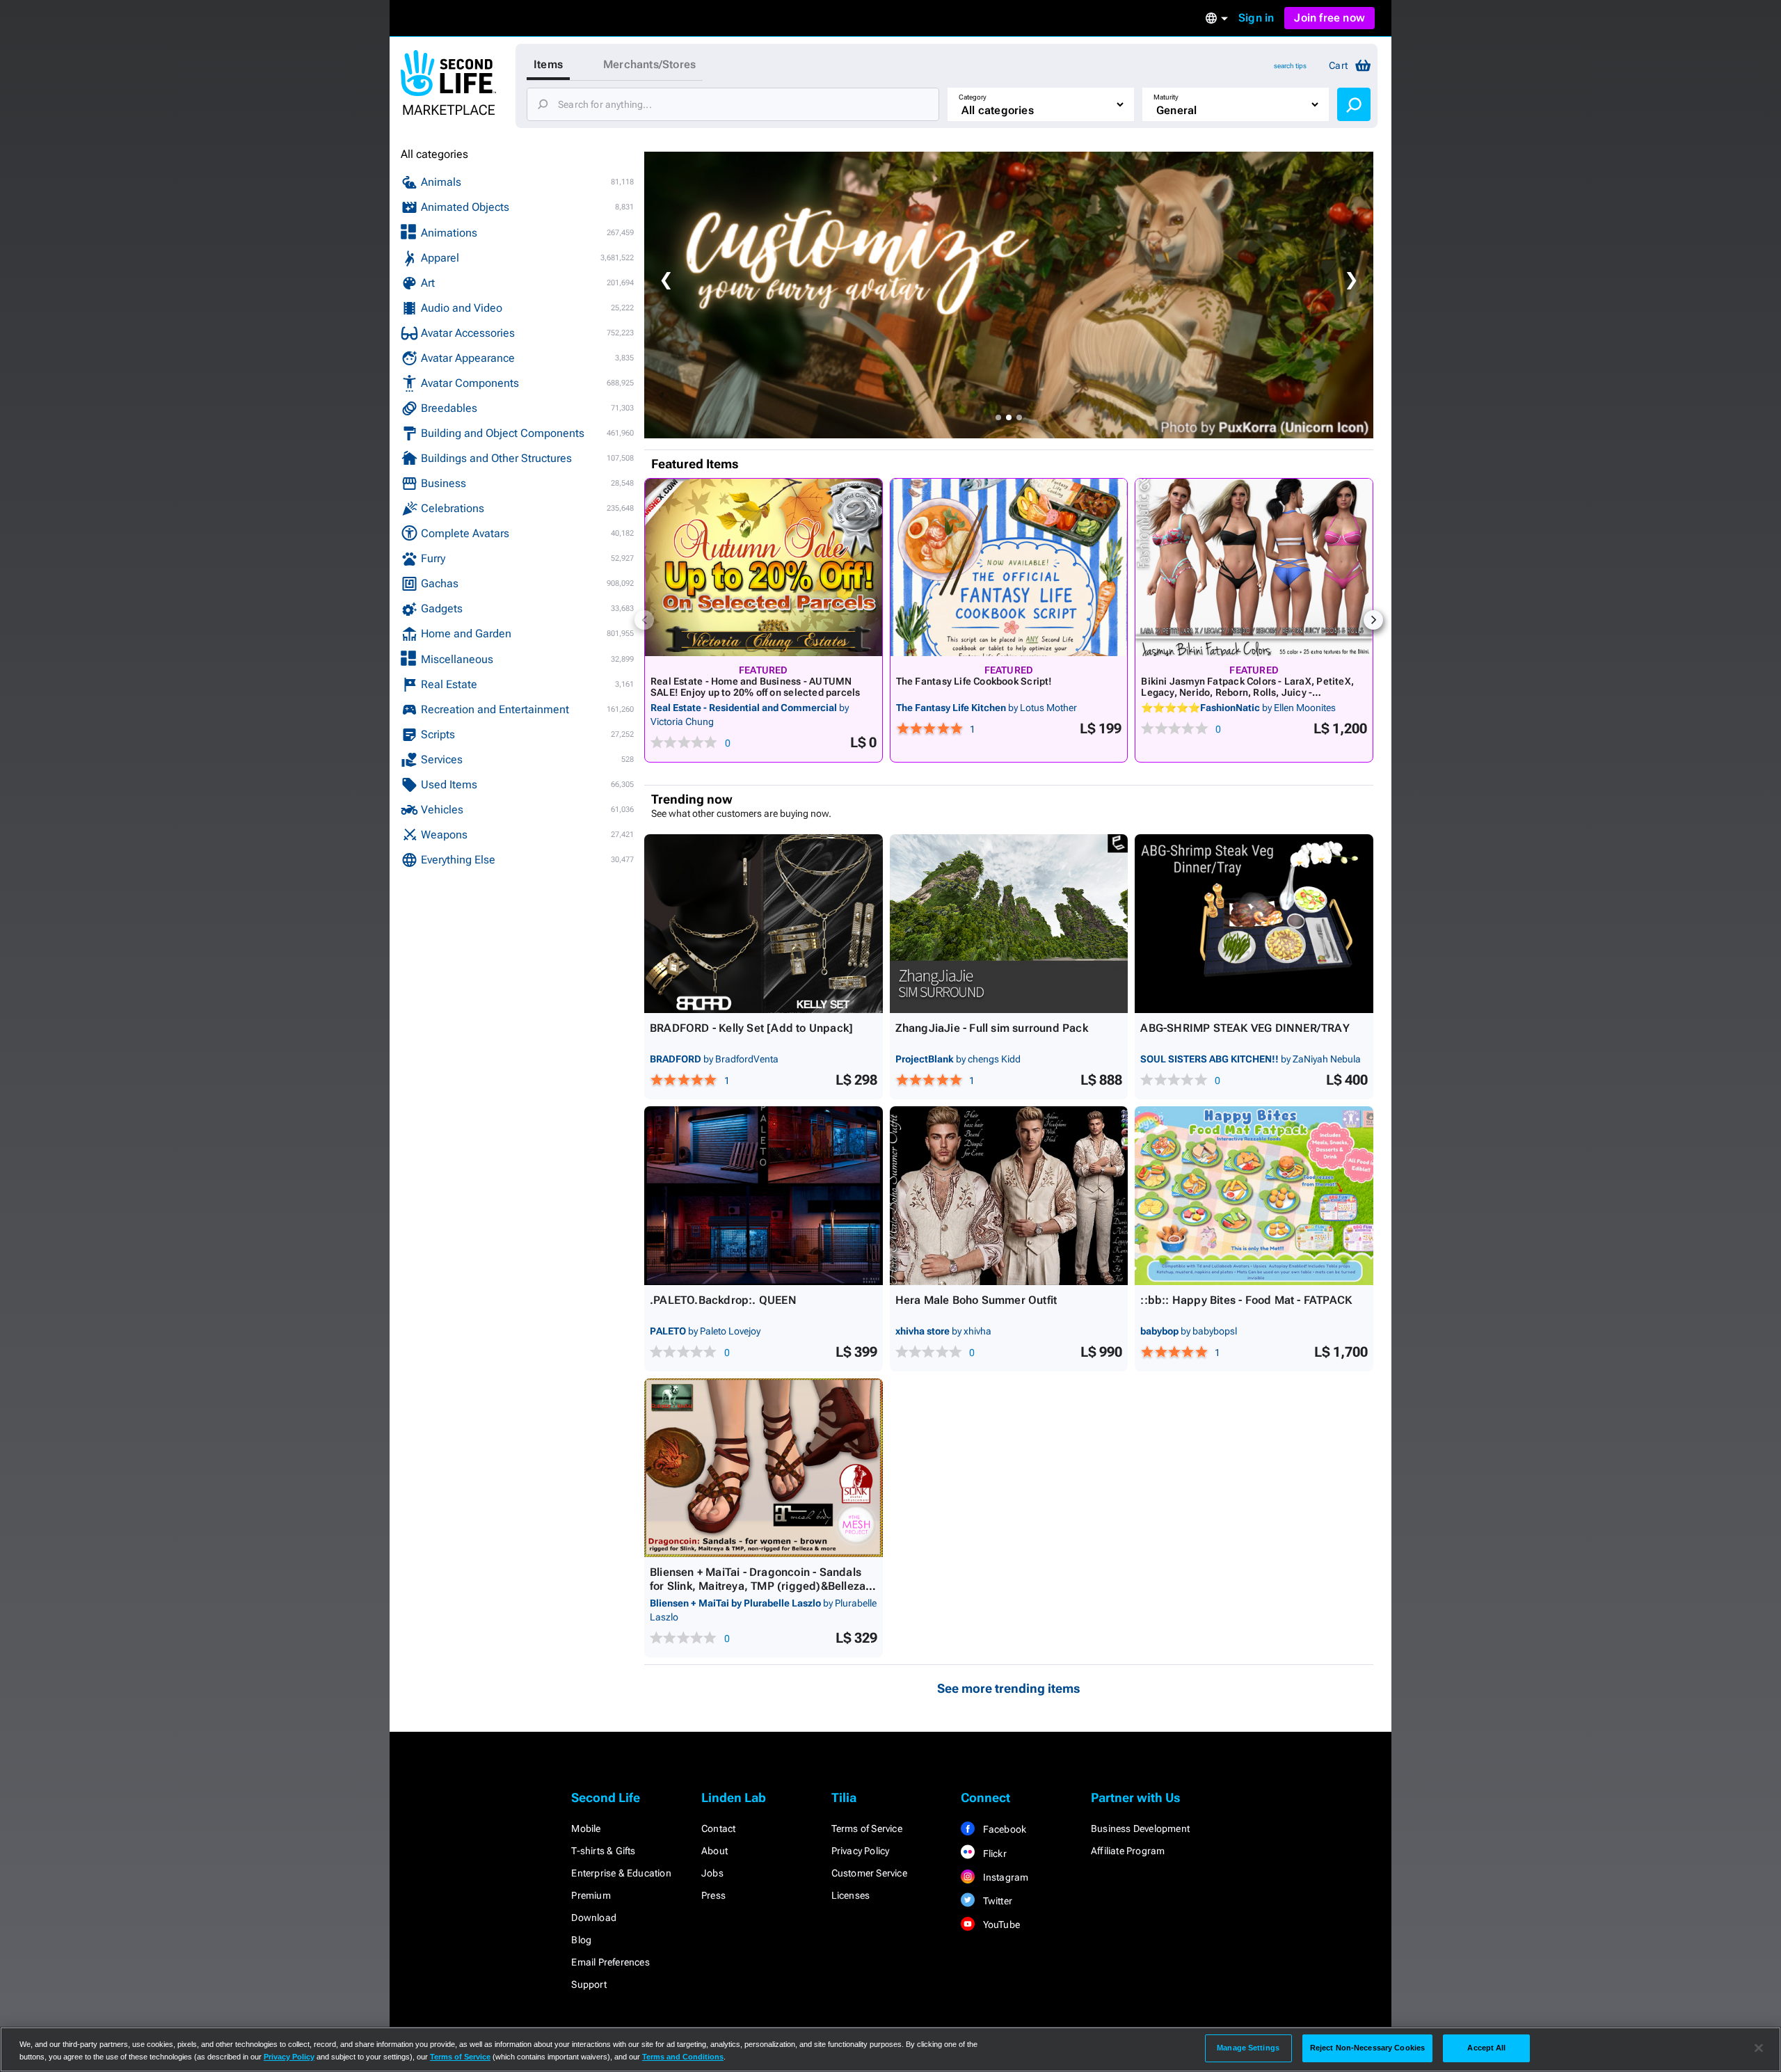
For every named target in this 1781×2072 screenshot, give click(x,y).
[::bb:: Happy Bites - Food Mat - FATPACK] (1254, 1196)
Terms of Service (867, 1828)
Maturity (1166, 97)
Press (713, 1895)
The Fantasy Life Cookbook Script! (974, 681)
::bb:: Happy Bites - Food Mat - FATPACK (1246, 1300)
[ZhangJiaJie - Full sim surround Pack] (1009, 924)
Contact (718, 1828)
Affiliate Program (1128, 1851)
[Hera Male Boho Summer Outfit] (1009, 1196)
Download (594, 1918)
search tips (1290, 66)
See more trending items (1009, 1688)
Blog (581, 1940)
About (714, 1851)
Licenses (851, 1895)
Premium (591, 1895)
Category (973, 97)
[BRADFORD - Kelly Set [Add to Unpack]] (764, 924)
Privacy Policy (861, 1851)
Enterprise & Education (621, 1873)
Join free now (1329, 18)
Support (589, 1984)
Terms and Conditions (683, 2057)
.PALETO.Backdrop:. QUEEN (723, 1300)
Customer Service (869, 1873)
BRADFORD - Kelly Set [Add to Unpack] (751, 1028)
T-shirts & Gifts (603, 1851)
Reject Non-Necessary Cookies (1367, 2048)
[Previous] (644, 620)
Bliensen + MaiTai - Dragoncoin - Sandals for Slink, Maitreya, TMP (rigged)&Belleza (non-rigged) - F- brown (758, 1586)
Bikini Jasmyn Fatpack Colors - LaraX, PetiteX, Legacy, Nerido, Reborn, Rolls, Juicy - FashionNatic (1247, 692)
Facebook (1003, 1829)
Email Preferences (610, 1962)
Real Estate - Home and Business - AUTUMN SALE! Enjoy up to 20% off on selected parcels (755, 687)
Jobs (712, 1873)
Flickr (993, 1854)
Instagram (1004, 1877)
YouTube (1000, 1924)
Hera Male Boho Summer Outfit (976, 1300)
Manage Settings (1248, 2048)
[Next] (1373, 620)
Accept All (1486, 2048)
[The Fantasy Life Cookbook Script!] (1009, 567)
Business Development (1140, 1828)
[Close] (1759, 2048)
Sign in (1256, 18)
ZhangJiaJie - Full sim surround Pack (992, 1028)
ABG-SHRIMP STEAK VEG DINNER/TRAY (1245, 1028)
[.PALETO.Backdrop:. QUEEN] (764, 1196)
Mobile (586, 1828)
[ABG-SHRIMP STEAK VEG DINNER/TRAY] (1254, 924)
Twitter (996, 1901)
